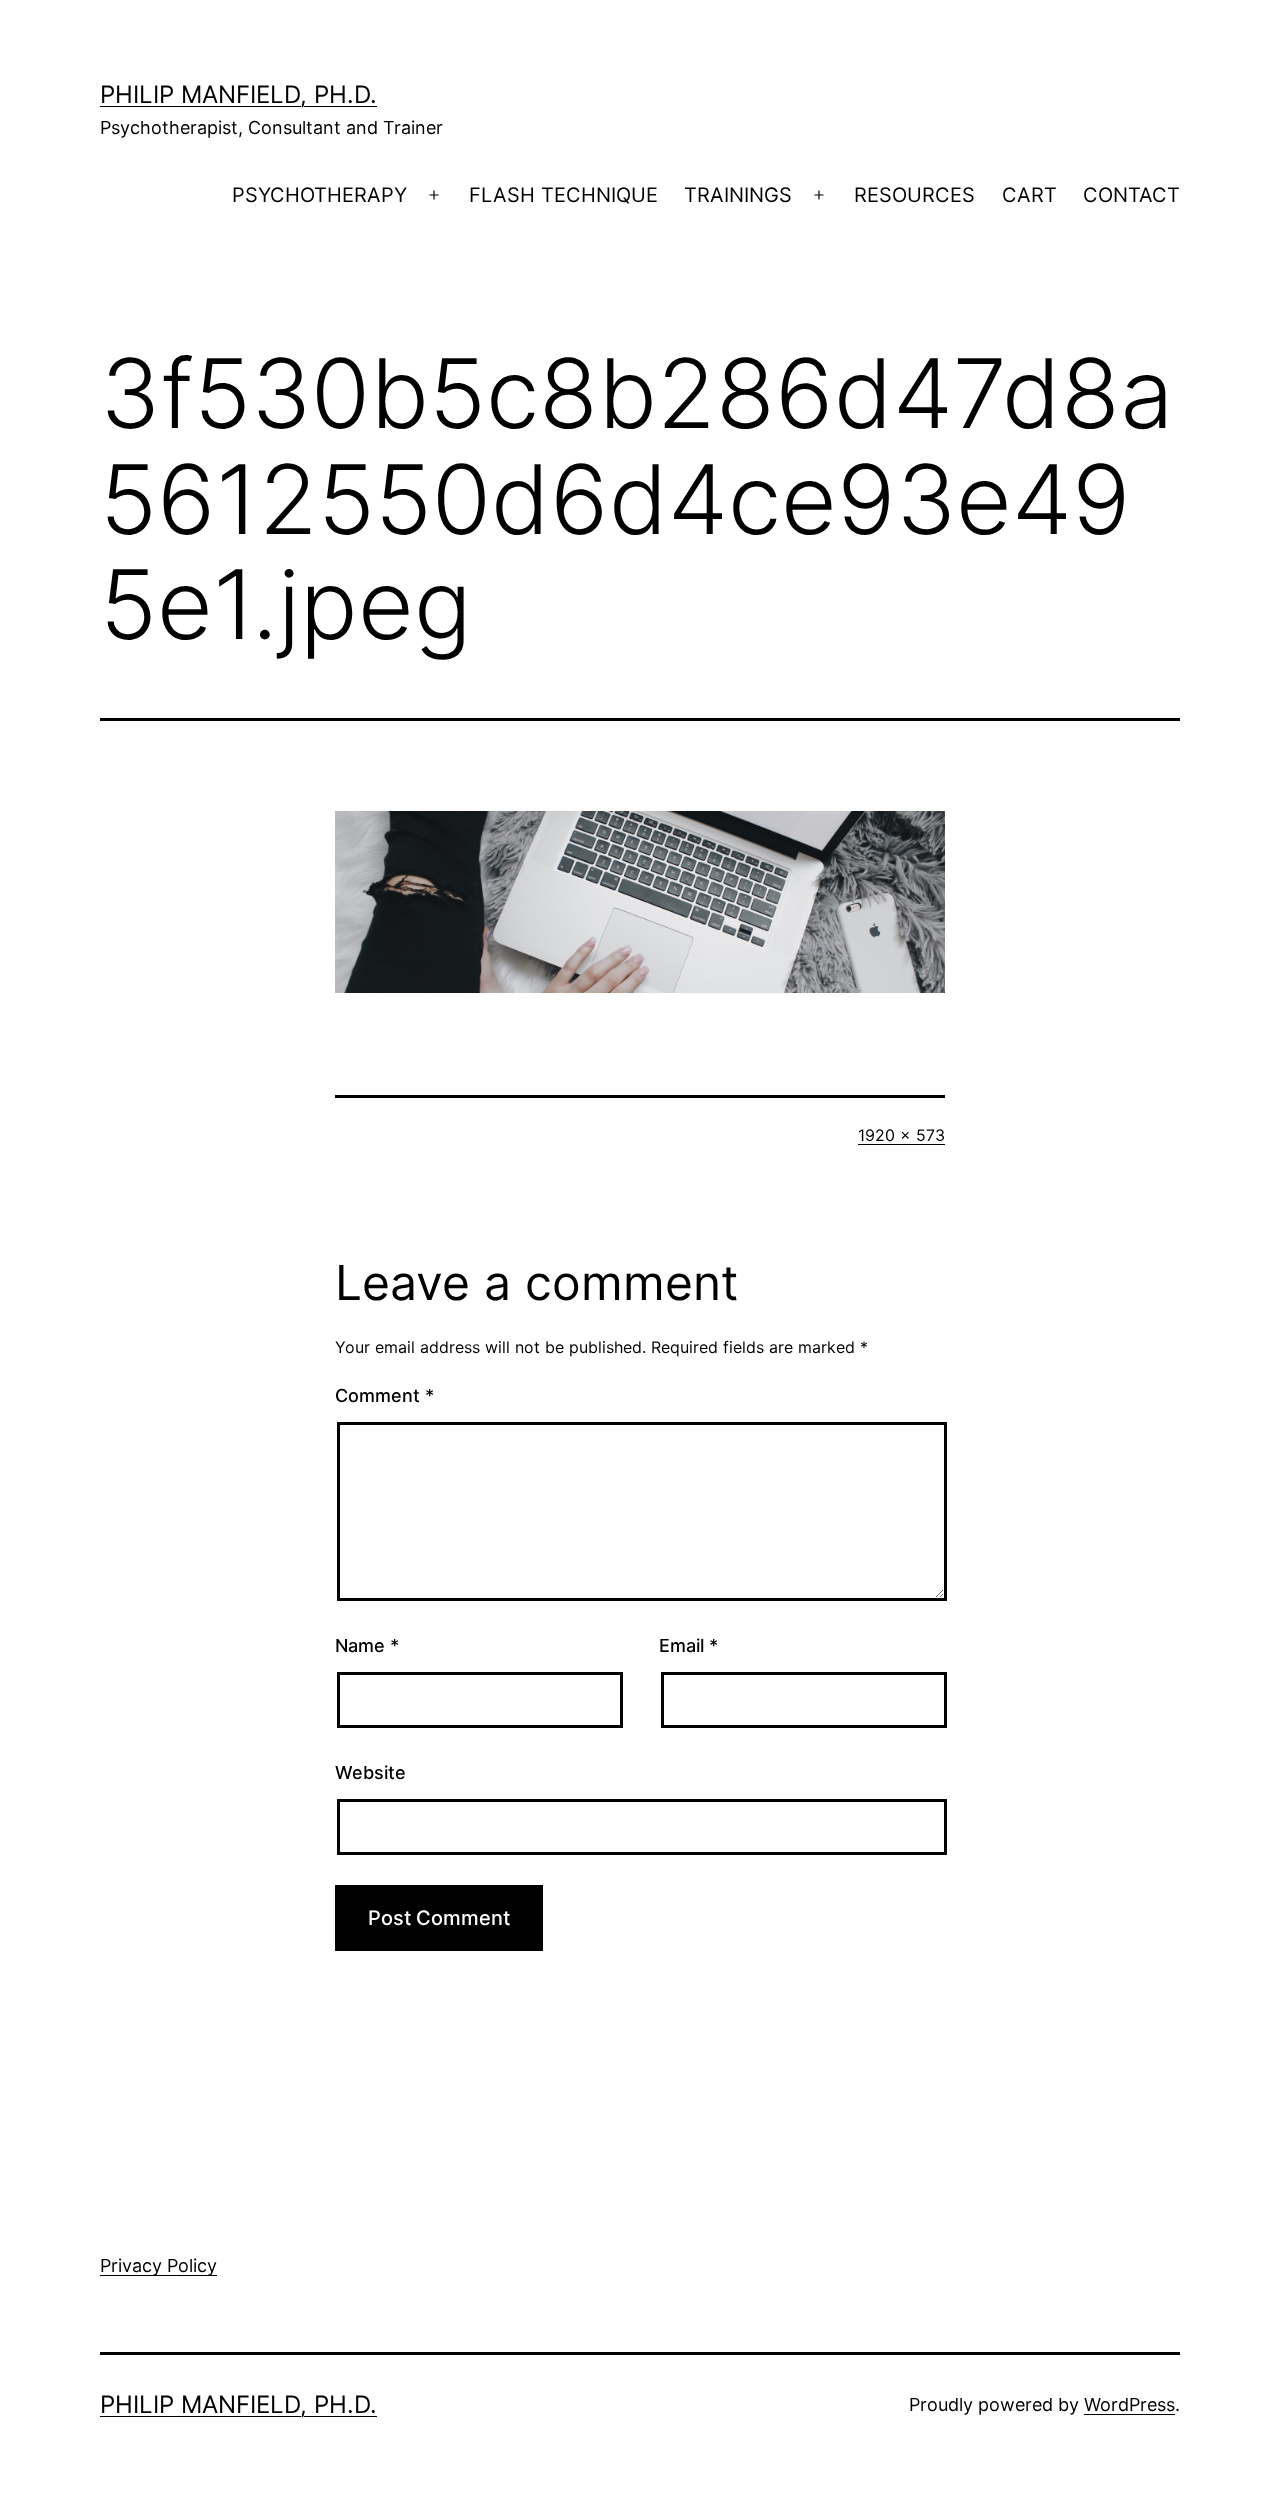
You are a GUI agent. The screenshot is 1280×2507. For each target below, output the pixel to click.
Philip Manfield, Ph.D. (238, 94)
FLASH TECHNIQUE (563, 195)
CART (1029, 195)
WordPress (1129, 2404)
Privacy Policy (158, 2265)
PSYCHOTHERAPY (319, 195)
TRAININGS (738, 195)
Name (367, 1645)
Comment (384, 1395)
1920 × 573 (901, 1135)
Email (688, 1645)
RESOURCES (914, 195)
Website (370, 1772)
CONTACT (1131, 195)
